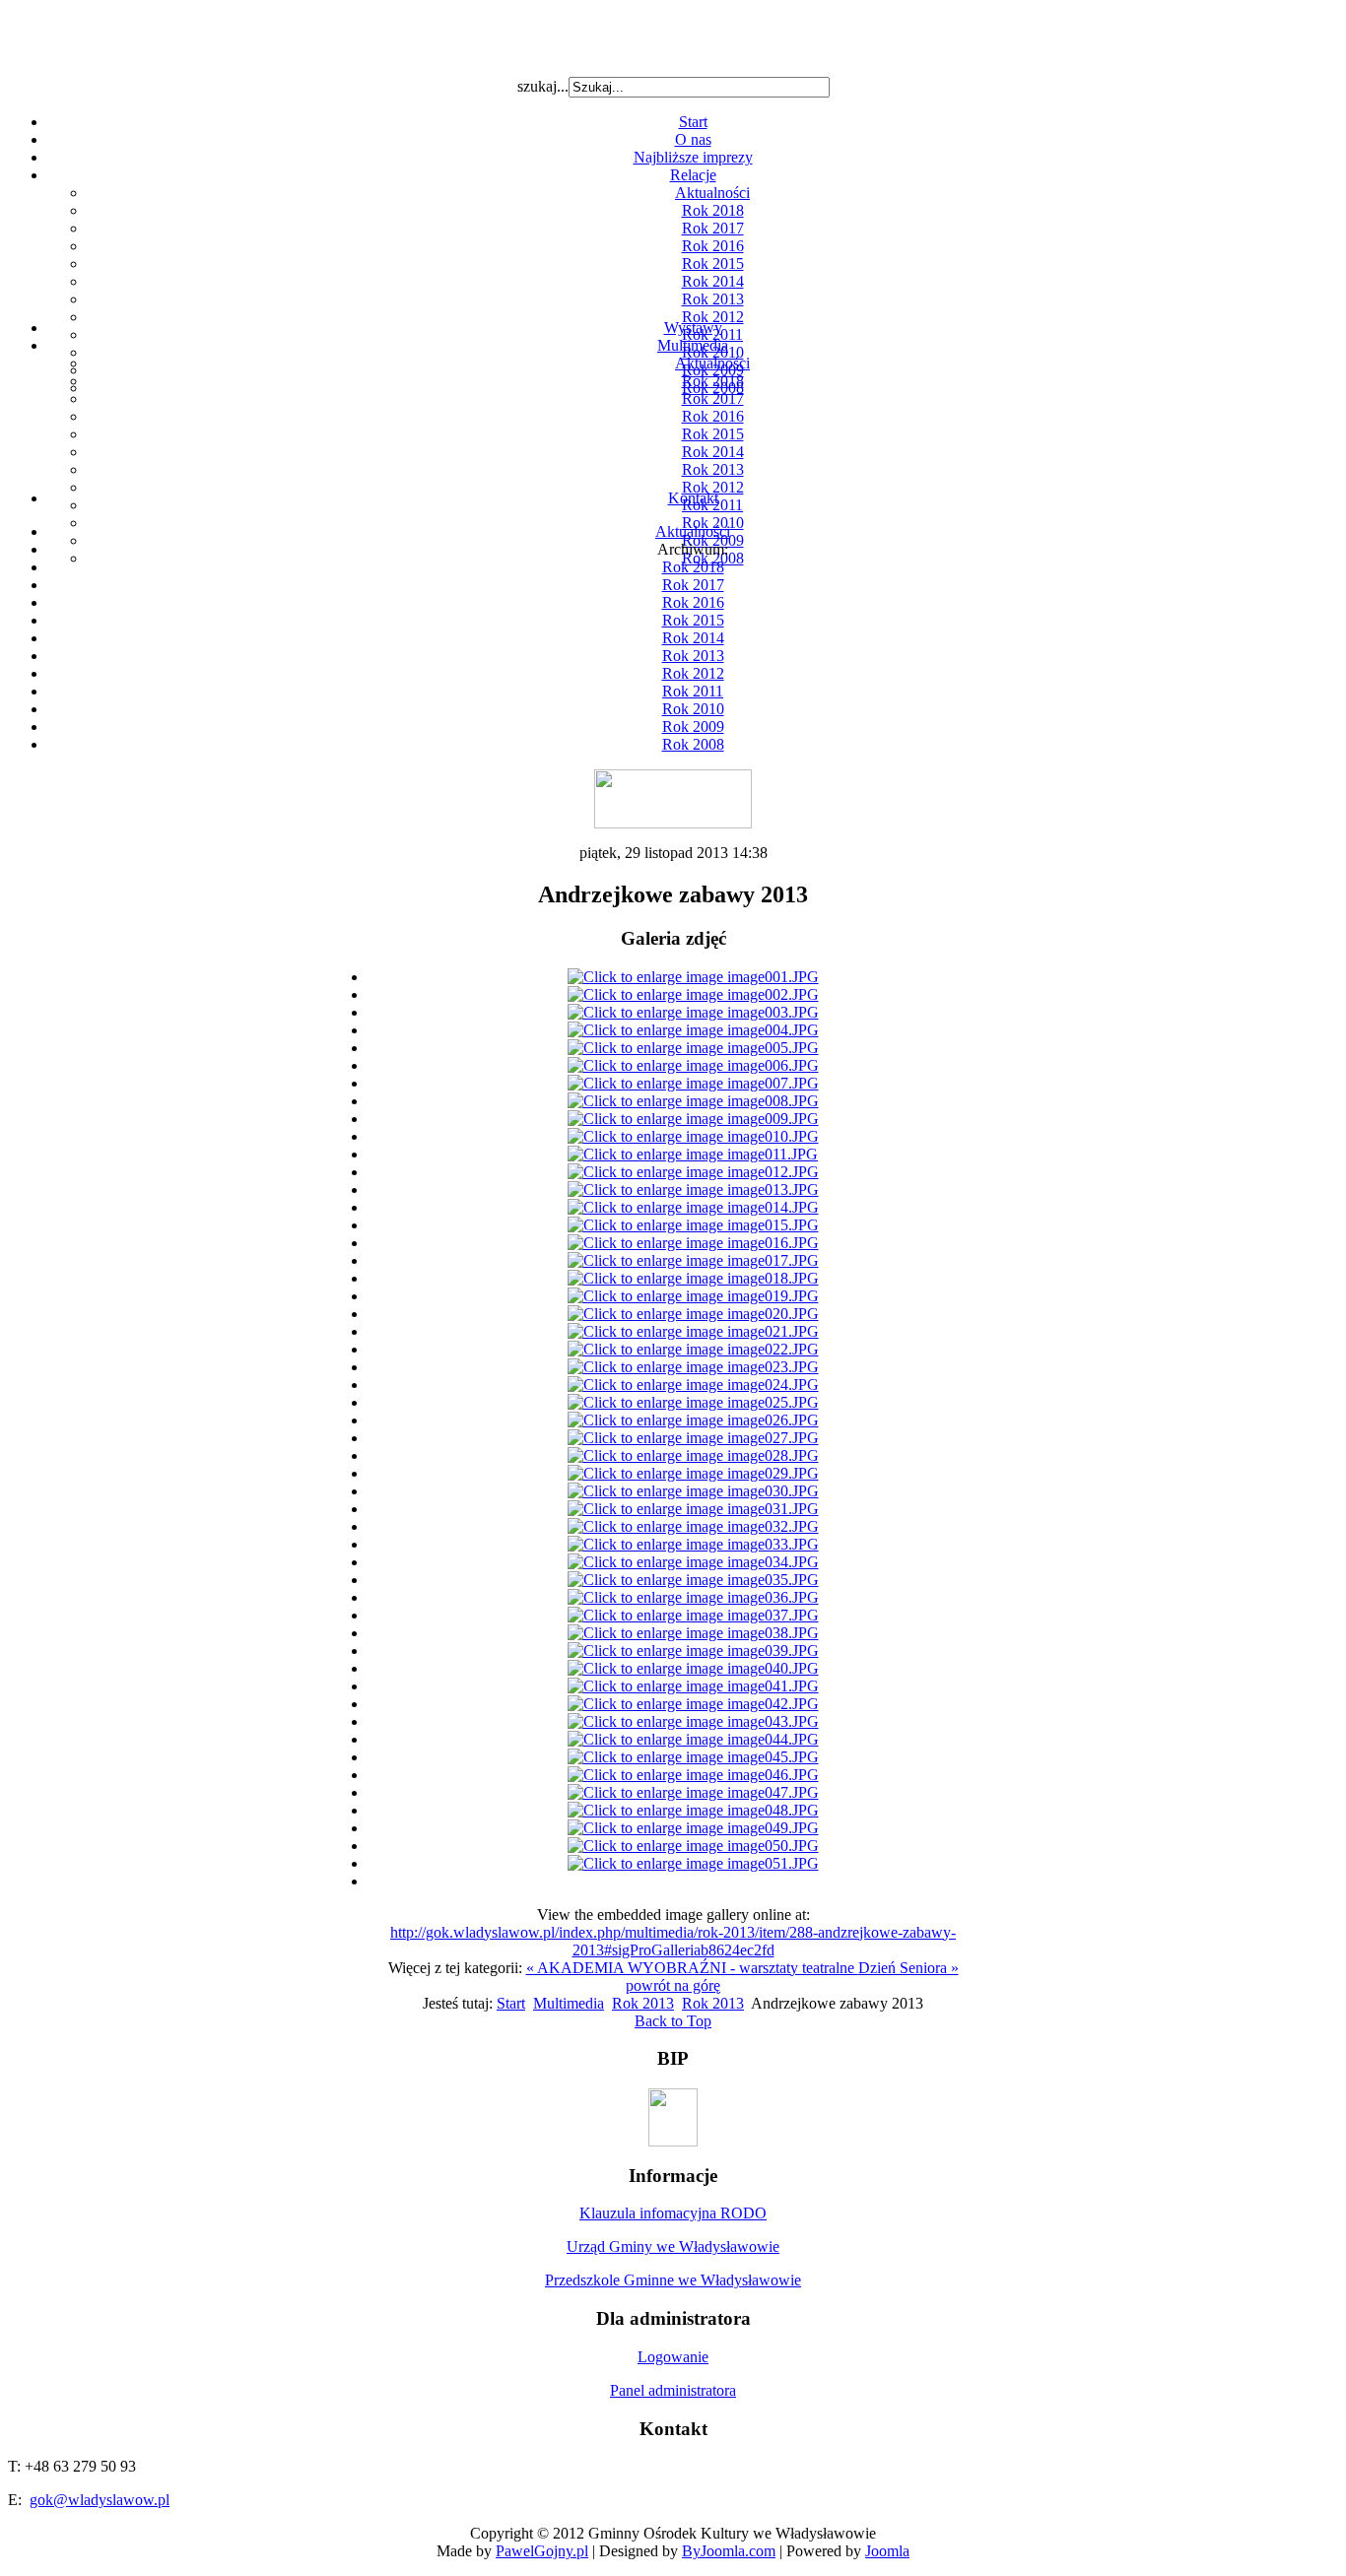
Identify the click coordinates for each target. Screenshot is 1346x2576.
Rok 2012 (713, 317)
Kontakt (693, 498)
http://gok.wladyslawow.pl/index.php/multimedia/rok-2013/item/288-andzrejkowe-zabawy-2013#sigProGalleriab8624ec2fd (673, 1941)
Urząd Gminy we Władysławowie (673, 2246)
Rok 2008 (693, 744)
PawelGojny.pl (542, 2551)
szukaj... (543, 86)
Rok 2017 (713, 228)
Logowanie (673, 2357)
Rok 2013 (713, 299)
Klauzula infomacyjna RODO (673, 2213)
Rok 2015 (713, 264)
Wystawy (693, 328)
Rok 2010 (693, 709)
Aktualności (712, 193)
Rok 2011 (693, 691)
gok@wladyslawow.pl (100, 2500)
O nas (693, 139)
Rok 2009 (693, 727)
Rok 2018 (713, 210)
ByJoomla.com (729, 2551)
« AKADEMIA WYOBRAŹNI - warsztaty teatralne (692, 1968)
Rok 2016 (713, 246)
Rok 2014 (713, 281)
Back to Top (673, 2021)
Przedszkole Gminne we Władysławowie (673, 2280)
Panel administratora (673, 2390)
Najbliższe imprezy (693, 157)
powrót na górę (673, 1985)
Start (693, 122)
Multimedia (693, 345)
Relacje (693, 175)
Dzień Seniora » (909, 1968)
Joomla (887, 2551)
